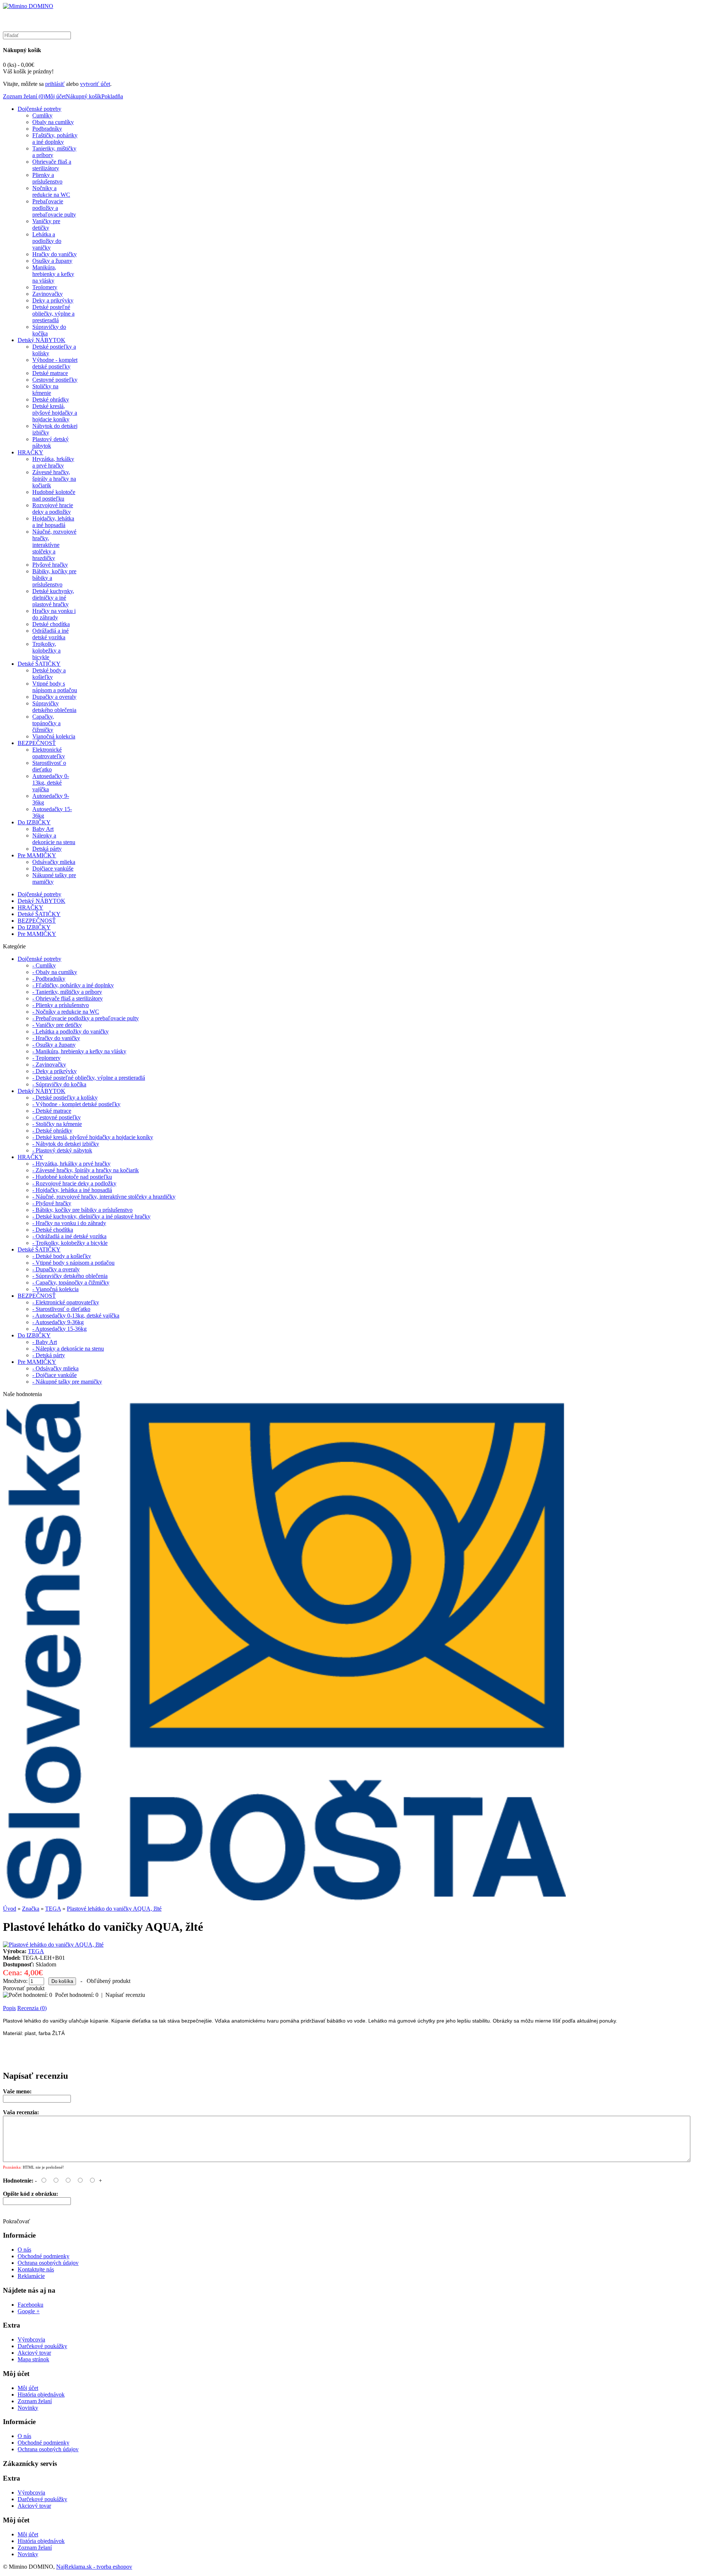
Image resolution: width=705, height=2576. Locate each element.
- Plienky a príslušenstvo (61, 1005)
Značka (31, 1909)
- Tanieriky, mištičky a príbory (67, 992)
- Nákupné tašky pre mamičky (67, 1382)
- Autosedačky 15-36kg (59, 1329)
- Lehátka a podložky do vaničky (70, 1031)
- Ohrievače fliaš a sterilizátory (68, 998)
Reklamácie (31, 2276)
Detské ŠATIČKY (39, 664)
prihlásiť (55, 84)
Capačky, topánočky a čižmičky (46, 723)
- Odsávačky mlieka (55, 1368)
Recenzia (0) (32, 2008)
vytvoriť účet (95, 84)
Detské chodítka (51, 624)
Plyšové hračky (50, 565)
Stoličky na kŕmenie (45, 390)
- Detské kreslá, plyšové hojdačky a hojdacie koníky (93, 1137)
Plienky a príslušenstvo (47, 178)
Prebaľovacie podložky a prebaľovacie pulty (54, 208)
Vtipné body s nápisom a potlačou (55, 687)
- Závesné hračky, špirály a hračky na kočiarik (86, 1170)
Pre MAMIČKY (37, 855)
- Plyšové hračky (52, 1203)
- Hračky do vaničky (56, 1038)
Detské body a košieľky (49, 674)
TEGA (53, 1909)
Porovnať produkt (24, 1988)
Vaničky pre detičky (46, 224)
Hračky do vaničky (55, 254)
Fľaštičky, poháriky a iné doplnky (55, 139)
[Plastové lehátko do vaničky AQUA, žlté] (53, 1945)
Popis (9, 2008)
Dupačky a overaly (54, 697)
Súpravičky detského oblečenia (54, 707)
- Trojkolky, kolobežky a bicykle (70, 1243)
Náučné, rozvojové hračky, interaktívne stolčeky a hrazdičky (54, 545)
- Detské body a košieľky (62, 1256)
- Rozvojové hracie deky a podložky (74, 1183)
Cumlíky (42, 115)
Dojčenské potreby (39, 109)
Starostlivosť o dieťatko (49, 766)
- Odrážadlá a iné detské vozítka (69, 1236)
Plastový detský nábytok (50, 442)
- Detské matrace (52, 1111)
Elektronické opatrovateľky (49, 753)
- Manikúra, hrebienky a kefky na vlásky (79, 1051)
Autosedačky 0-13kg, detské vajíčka (51, 783)
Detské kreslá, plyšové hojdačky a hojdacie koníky (55, 413)
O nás (24, 2250)
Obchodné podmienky (44, 2256)
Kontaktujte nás (36, 2269)
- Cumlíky (44, 965)
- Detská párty (49, 1355)
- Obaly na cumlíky (55, 972)
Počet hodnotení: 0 (77, 1995)
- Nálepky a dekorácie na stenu (68, 1349)
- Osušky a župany (54, 1045)
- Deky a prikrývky (55, 1071)
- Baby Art (45, 1342)
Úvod (10, 1909)
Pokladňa (112, 96)
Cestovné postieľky (55, 380)
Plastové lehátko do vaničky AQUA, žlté (114, 1909)
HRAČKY (30, 452)
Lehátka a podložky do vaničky (47, 241)
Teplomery (45, 287)
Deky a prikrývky (53, 300)
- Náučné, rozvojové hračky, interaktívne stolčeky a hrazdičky (104, 1197)
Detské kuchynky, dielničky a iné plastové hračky (53, 598)
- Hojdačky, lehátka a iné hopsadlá (72, 1190)
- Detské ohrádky (52, 1131)
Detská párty (47, 849)
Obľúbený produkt (109, 1981)
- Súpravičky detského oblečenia (70, 1276)
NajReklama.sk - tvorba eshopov (94, 2567)
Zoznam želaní (35, 2401)
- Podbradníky (49, 979)
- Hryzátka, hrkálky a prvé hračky (71, 1164)
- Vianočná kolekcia (55, 1289)
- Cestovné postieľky (57, 1117)
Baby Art (43, 829)
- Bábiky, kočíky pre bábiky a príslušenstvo (82, 1210)
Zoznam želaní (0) (24, 96)
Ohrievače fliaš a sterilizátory (52, 165)
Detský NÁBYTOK (41, 340)
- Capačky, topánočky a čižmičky (71, 1282)
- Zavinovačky (49, 1064)
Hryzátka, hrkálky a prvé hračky (53, 462)
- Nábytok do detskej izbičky (66, 1144)
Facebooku (30, 2305)
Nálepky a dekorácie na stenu (54, 839)
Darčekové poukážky (42, 2346)
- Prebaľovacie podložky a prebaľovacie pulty (86, 1018)
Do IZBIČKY (34, 822)
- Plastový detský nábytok (62, 1150)
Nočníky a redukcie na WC (51, 191)
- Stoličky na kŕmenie (57, 1124)
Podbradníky (47, 129)
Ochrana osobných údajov (48, 2263)
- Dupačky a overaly (56, 1269)
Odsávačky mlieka (54, 862)
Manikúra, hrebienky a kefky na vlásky (53, 274)
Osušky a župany (52, 261)
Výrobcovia (31, 2339)
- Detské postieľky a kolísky (65, 1098)
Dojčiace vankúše (53, 869)
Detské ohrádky (51, 399)
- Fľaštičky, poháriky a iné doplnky (73, 985)
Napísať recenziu (125, 1995)
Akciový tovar (34, 2353)
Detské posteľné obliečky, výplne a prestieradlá (53, 314)
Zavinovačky (48, 294)
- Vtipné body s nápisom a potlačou (73, 1263)
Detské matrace (50, 373)
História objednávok (41, 2395)
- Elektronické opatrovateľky (66, 1302)
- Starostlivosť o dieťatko (61, 1309)
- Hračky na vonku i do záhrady (69, 1223)
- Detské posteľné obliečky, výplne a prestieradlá (89, 1078)
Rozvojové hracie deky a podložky (53, 508)
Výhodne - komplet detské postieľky (55, 363)
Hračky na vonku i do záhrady (54, 614)
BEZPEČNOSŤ (37, 743)
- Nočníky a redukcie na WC (66, 1012)
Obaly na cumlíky (53, 122)
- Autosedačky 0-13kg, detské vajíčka (76, 1316)
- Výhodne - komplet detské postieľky (76, 1104)
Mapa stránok (33, 2359)
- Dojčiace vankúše (55, 1375)
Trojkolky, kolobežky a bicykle (46, 651)
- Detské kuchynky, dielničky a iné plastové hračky (91, 1216)
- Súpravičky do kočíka (59, 1084)
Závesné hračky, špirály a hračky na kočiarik (54, 479)
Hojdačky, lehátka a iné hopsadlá (53, 522)
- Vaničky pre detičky (57, 1025)
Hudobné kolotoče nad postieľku (54, 495)
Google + (29, 2311)
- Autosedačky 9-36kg (58, 1322)
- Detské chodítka (53, 1230)
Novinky (28, 2408)
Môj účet (55, 96)
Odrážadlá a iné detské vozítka (50, 634)
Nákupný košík (84, 96)
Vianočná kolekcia (54, 736)
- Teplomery (46, 1058)
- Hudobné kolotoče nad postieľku (72, 1177)
